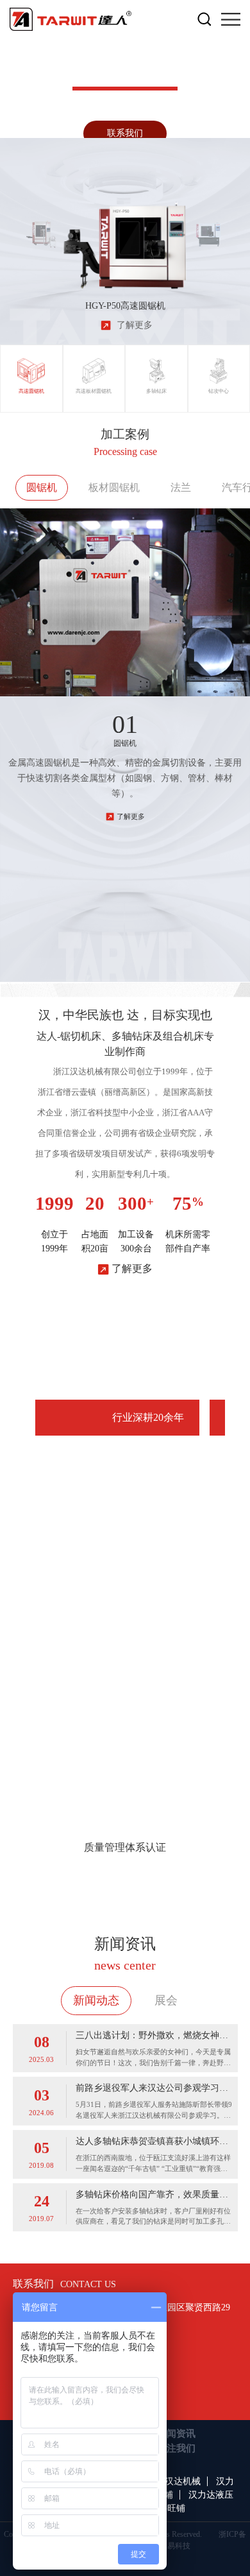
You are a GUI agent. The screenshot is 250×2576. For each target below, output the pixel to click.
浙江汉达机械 (174, 2481)
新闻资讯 (176, 2434)
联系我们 (125, 133)
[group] (42, 228)
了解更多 (131, 816)
